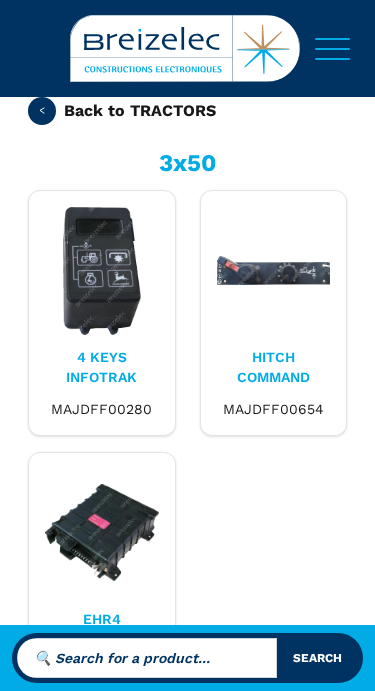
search (317, 658)
